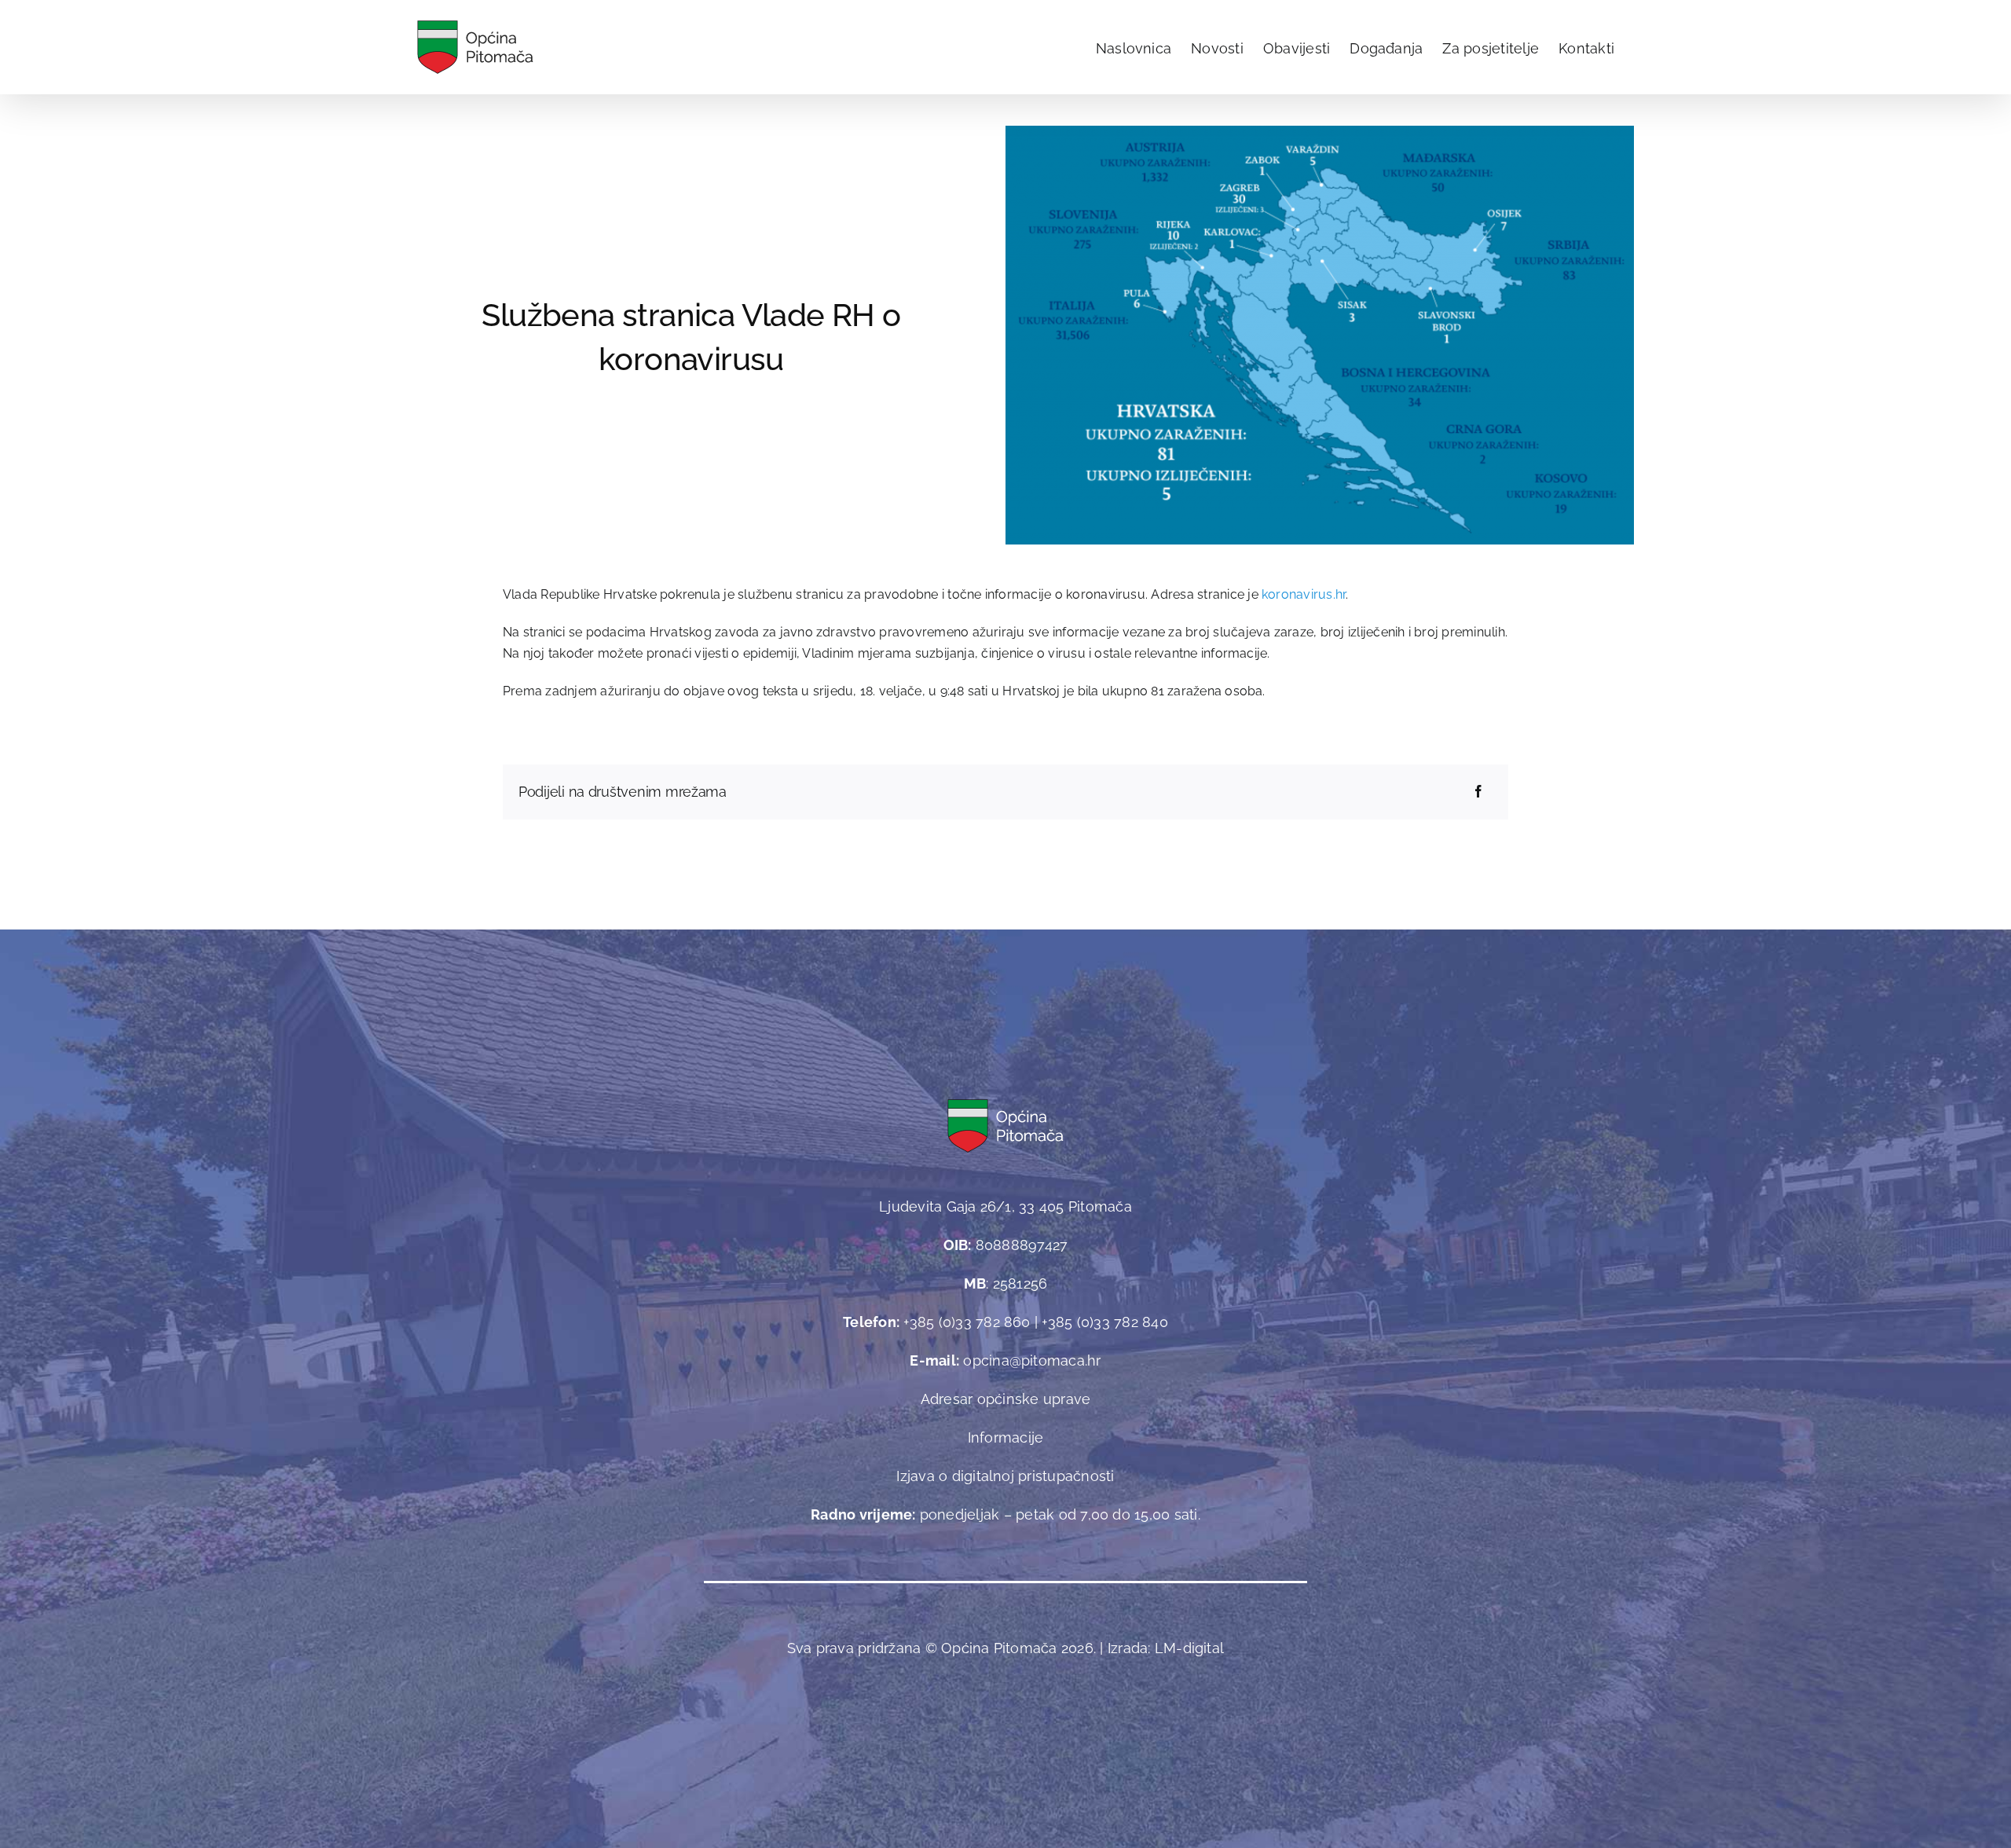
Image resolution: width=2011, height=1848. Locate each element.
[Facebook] (1478, 792)
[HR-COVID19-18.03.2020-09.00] (1320, 132)
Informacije (1006, 1437)
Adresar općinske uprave (1006, 1399)
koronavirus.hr (1304, 594)
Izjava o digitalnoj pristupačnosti (1005, 1476)
